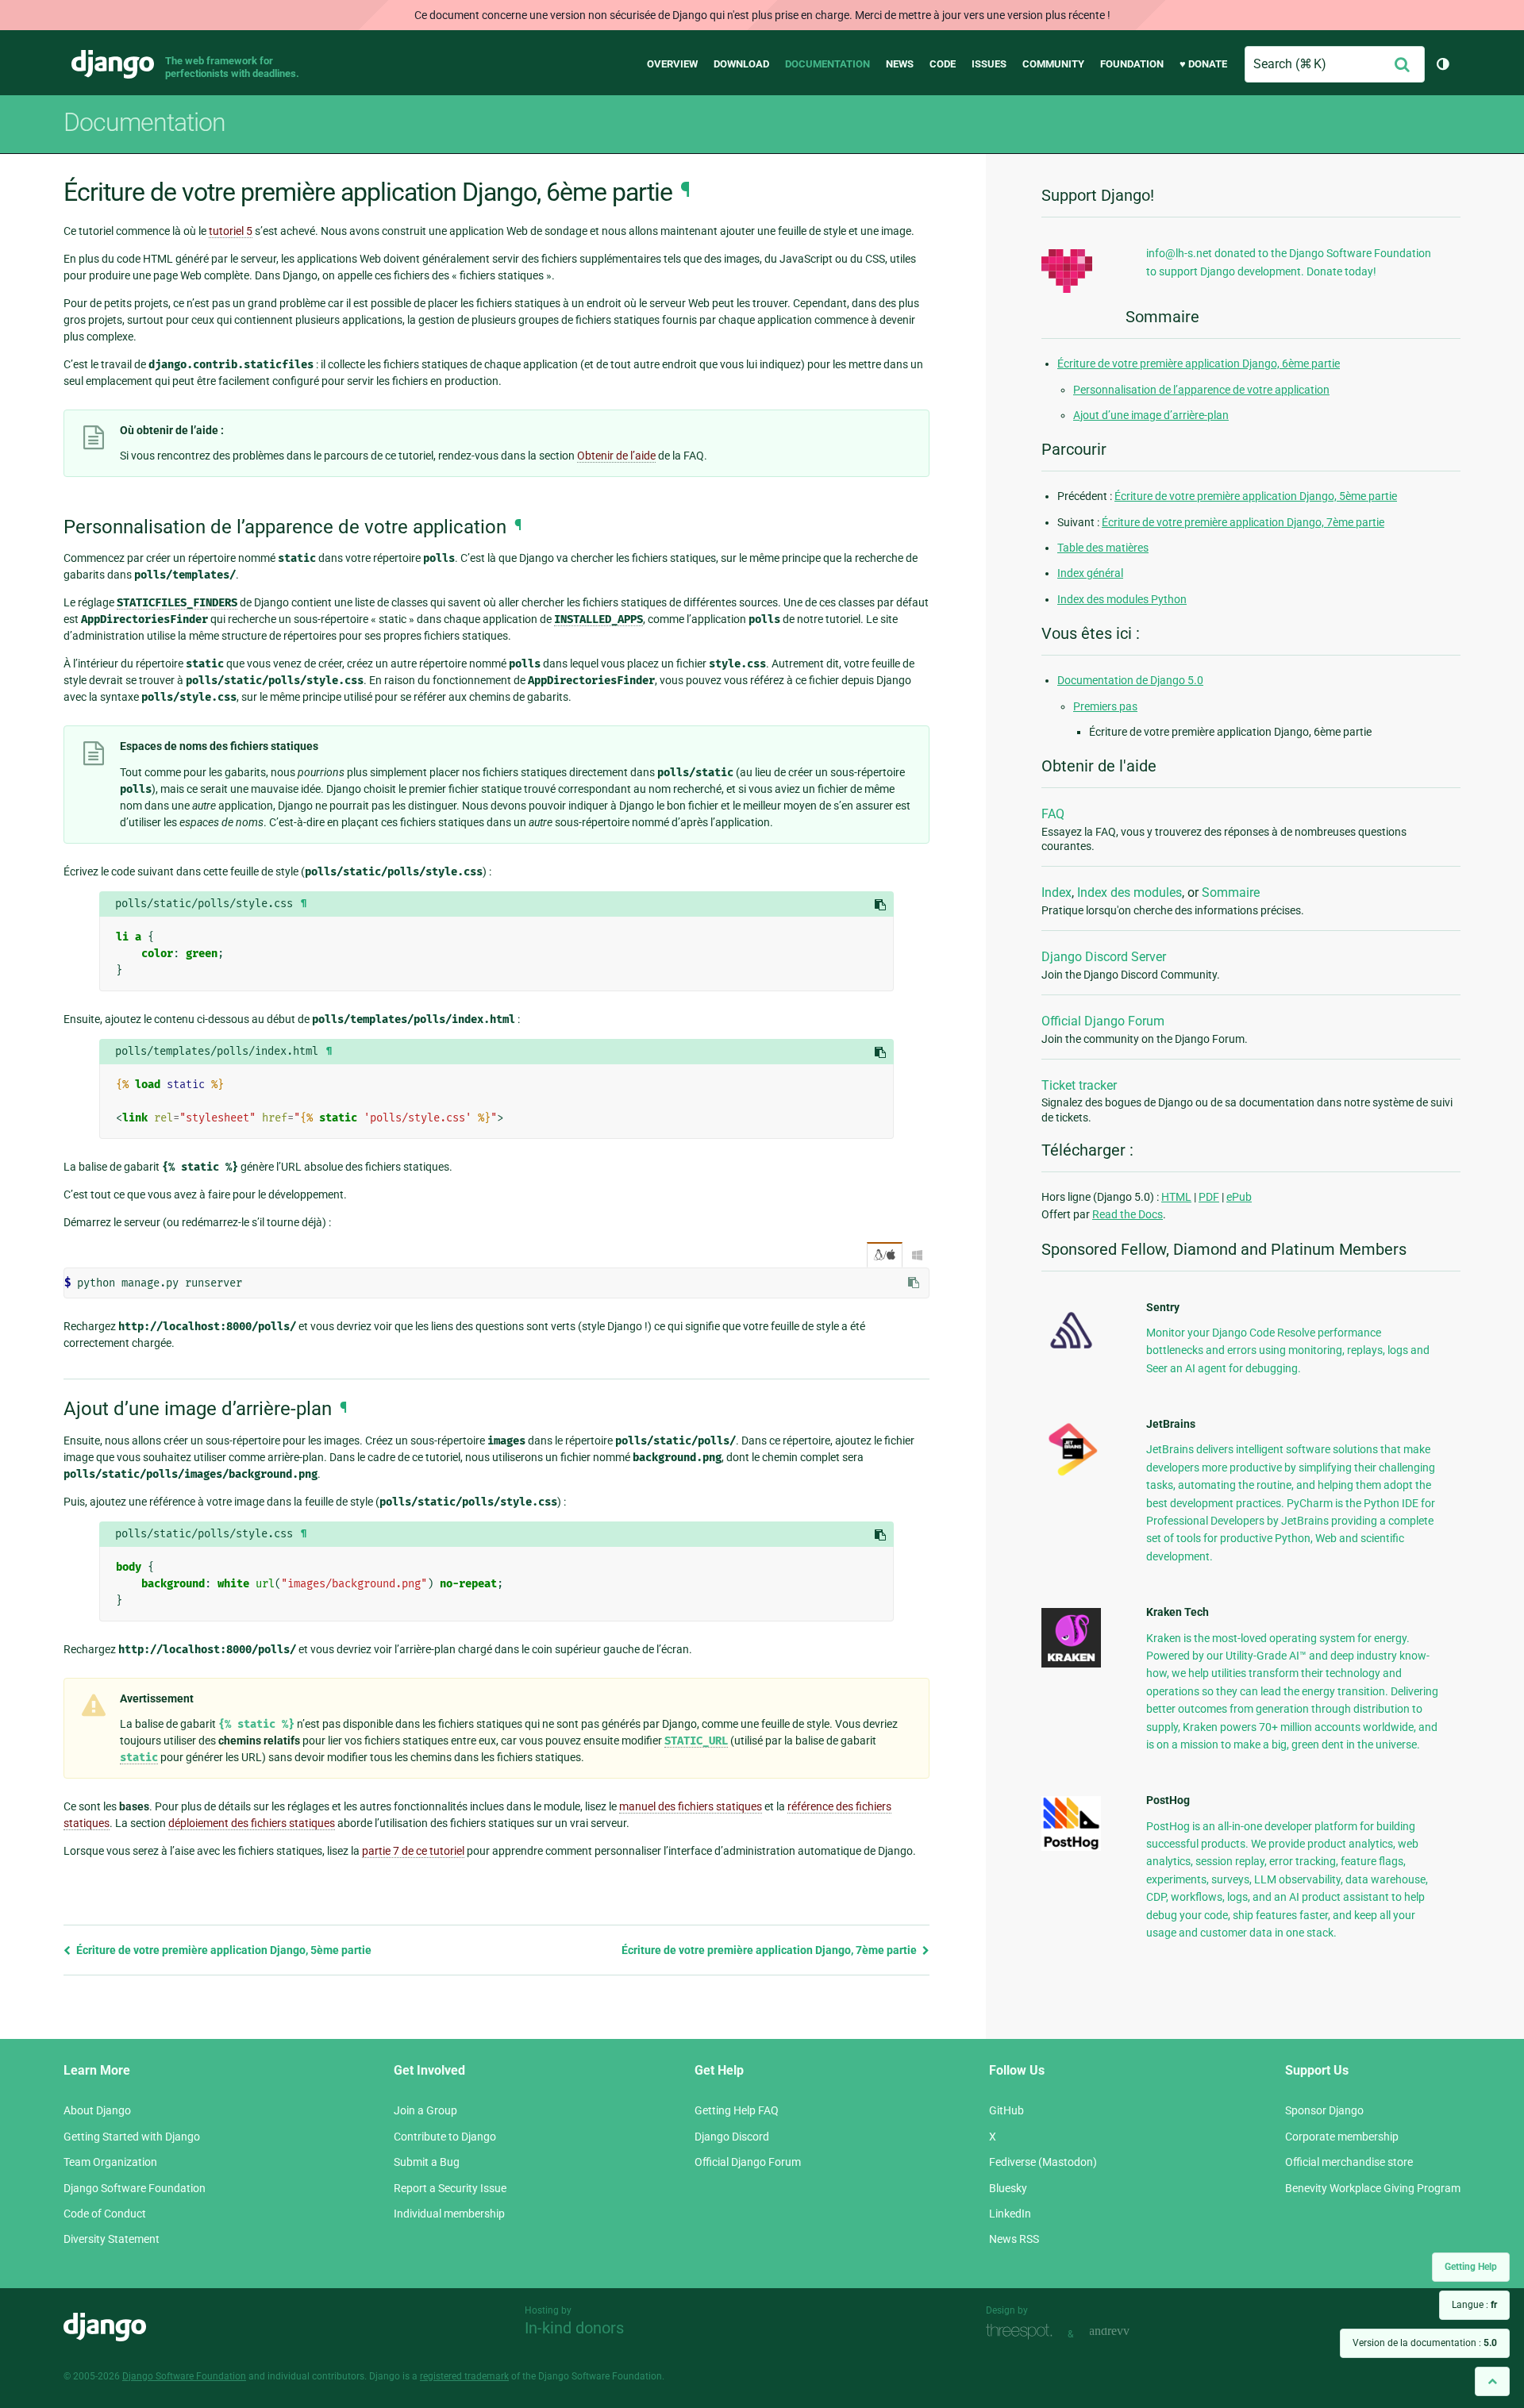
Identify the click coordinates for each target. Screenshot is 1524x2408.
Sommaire (1231, 892)
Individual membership (449, 2214)
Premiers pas (1105, 706)
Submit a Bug (427, 2162)
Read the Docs (1128, 1214)
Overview (672, 64)
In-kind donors (574, 2328)
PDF (1209, 1197)
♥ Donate (1203, 64)
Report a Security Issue (450, 2188)
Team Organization (110, 2162)
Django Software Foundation (135, 2188)
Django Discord (732, 2137)
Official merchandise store (1349, 2162)
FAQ (1053, 814)
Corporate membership (1342, 2137)
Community (1053, 64)
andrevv (1127, 2332)
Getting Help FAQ (737, 2110)
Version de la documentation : (1425, 2343)
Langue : (1474, 2305)
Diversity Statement (112, 2239)
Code (943, 64)
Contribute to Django (445, 2137)
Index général (1090, 573)
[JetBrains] (1071, 1475)
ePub (1239, 1197)
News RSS (1014, 2239)
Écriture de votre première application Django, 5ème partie (223, 1950)
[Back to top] (1492, 2381)
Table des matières (1103, 548)
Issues (989, 64)
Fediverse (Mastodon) (1043, 2162)
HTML (1176, 1197)
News (900, 64)
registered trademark (464, 2376)
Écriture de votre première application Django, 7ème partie (770, 1950)
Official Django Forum (1103, 1021)
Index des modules (1130, 892)
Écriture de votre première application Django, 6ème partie (1199, 364)
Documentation (827, 64)
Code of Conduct (105, 2214)
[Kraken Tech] (1071, 1664)
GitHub (1006, 2110)
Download (741, 64)
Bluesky (1008, 2188)
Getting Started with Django (132, 2137)
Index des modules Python (1122, 599)
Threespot (1023, 2332)
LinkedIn (1010, 2214)
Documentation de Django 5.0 (1130, 680)
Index (1056, 892)
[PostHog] (1071, 1847)
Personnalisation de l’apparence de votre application (1201, 390)
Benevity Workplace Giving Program (1373, 2188)
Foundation (1132, 64)
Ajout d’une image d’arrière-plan (1151, 415)
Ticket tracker (1079, 1085)
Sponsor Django (1324, 2110)
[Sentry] (1071, 1353)
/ (885, 1255)
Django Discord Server (1104, 957)
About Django (97, 2110)
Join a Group (425, 2110)
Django (113, 64)
